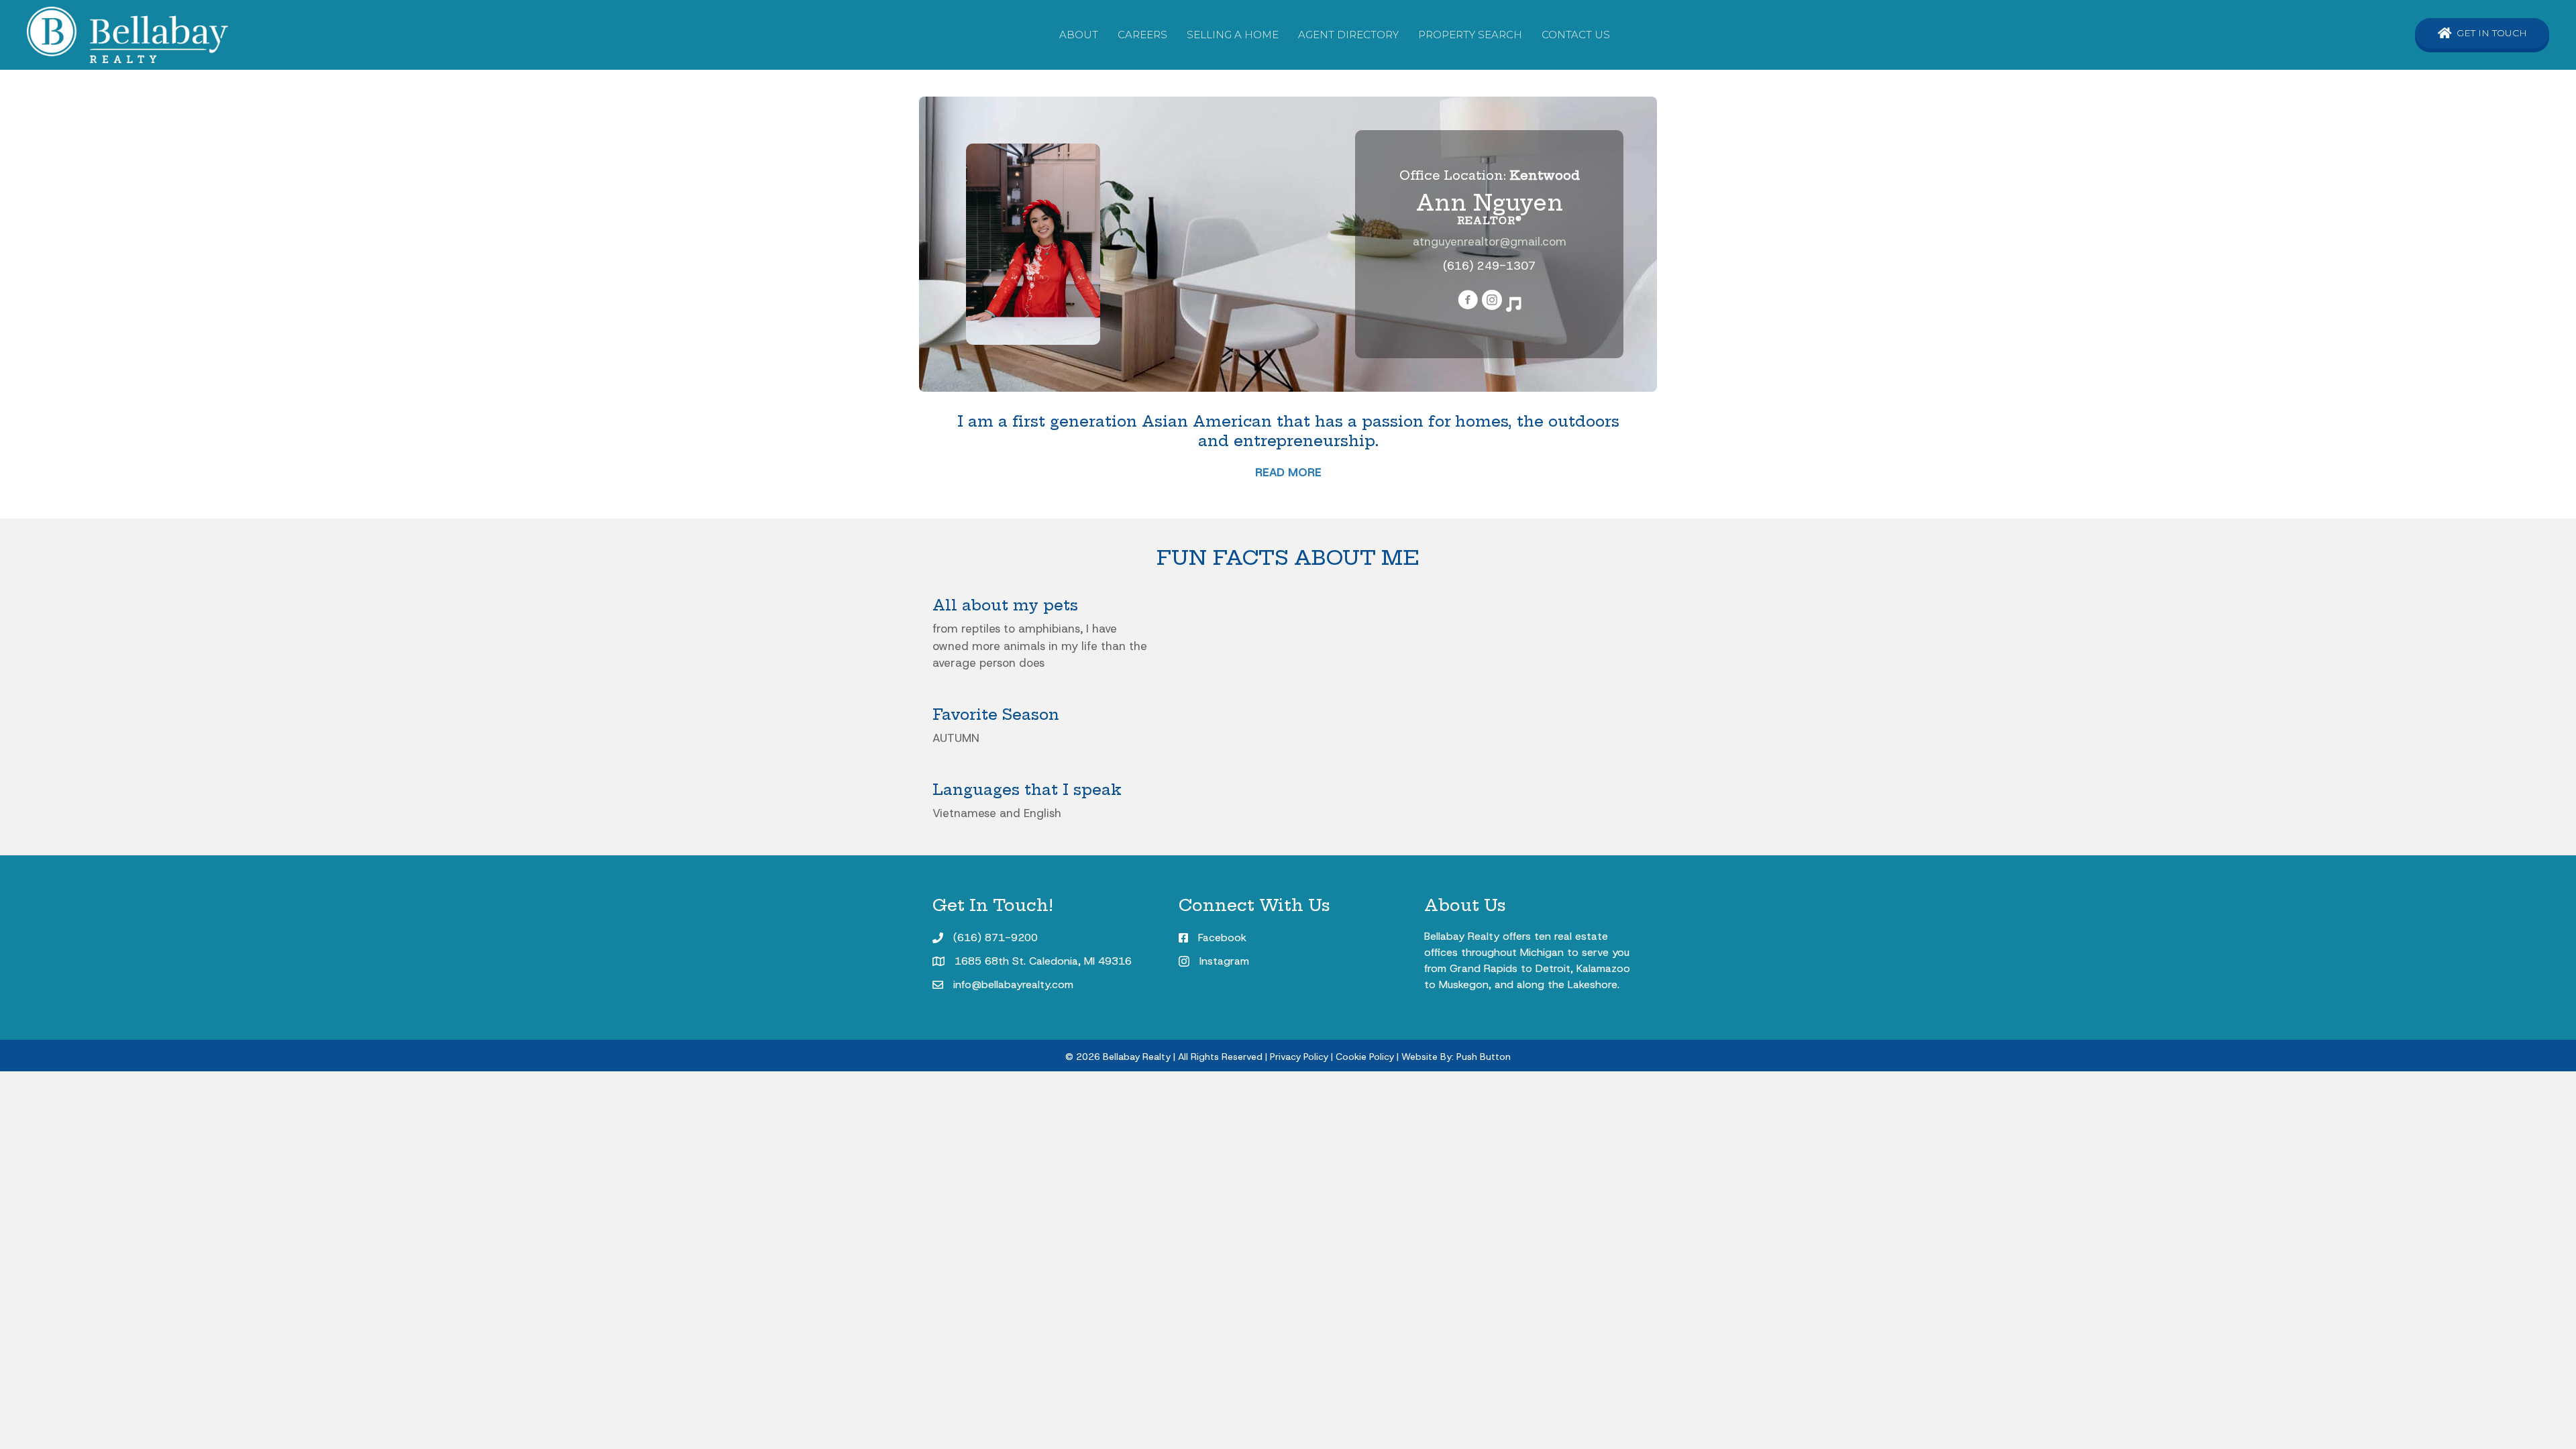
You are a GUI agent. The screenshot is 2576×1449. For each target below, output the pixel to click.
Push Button (1484, 1057)
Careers (1142, 35)
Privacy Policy (1299, 1057)
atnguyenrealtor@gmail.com (1490, 241)
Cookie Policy (1365, 1057)
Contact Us (1576, 35)
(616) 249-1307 (1489, 266)
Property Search (1470, 35)
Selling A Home (1233, 35)
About (1079, 35)
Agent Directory (1348, 35)
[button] (2482, 33)
